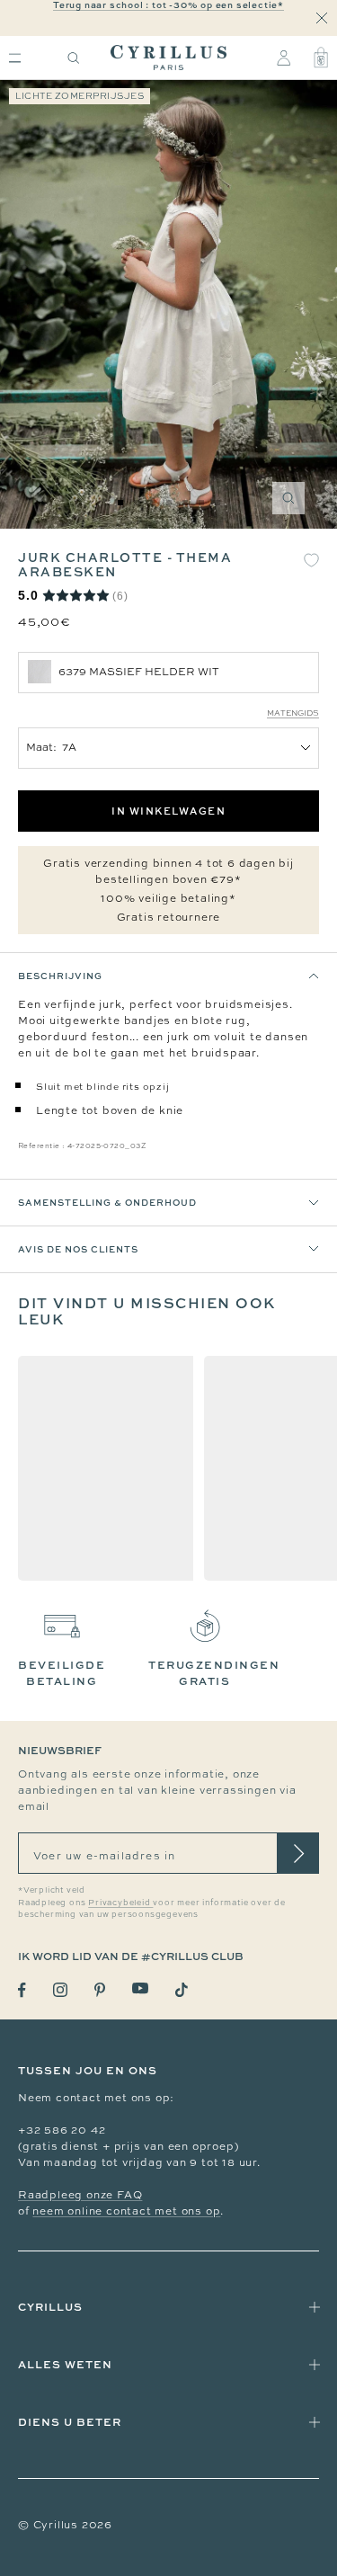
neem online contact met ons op (126, 2211)
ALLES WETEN (65, 2364)
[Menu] (15, 58)
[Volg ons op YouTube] (140, 1988)
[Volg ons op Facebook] (22, 1990)
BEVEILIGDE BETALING (62, 1673)
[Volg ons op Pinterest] (100, 1990)
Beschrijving (60, 976)
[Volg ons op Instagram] (60, 1990)
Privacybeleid (120, 1903)
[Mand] (321, 58)
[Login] (284, 58)
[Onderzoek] (74, 58)
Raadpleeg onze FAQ (80, 2195)
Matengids (293, 713)
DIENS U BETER (70, 2422)
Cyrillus (50, 2307)
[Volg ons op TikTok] (182, 1990)
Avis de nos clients (78, 1249)
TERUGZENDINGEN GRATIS (214, 1673)
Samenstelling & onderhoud (107, 1202)
